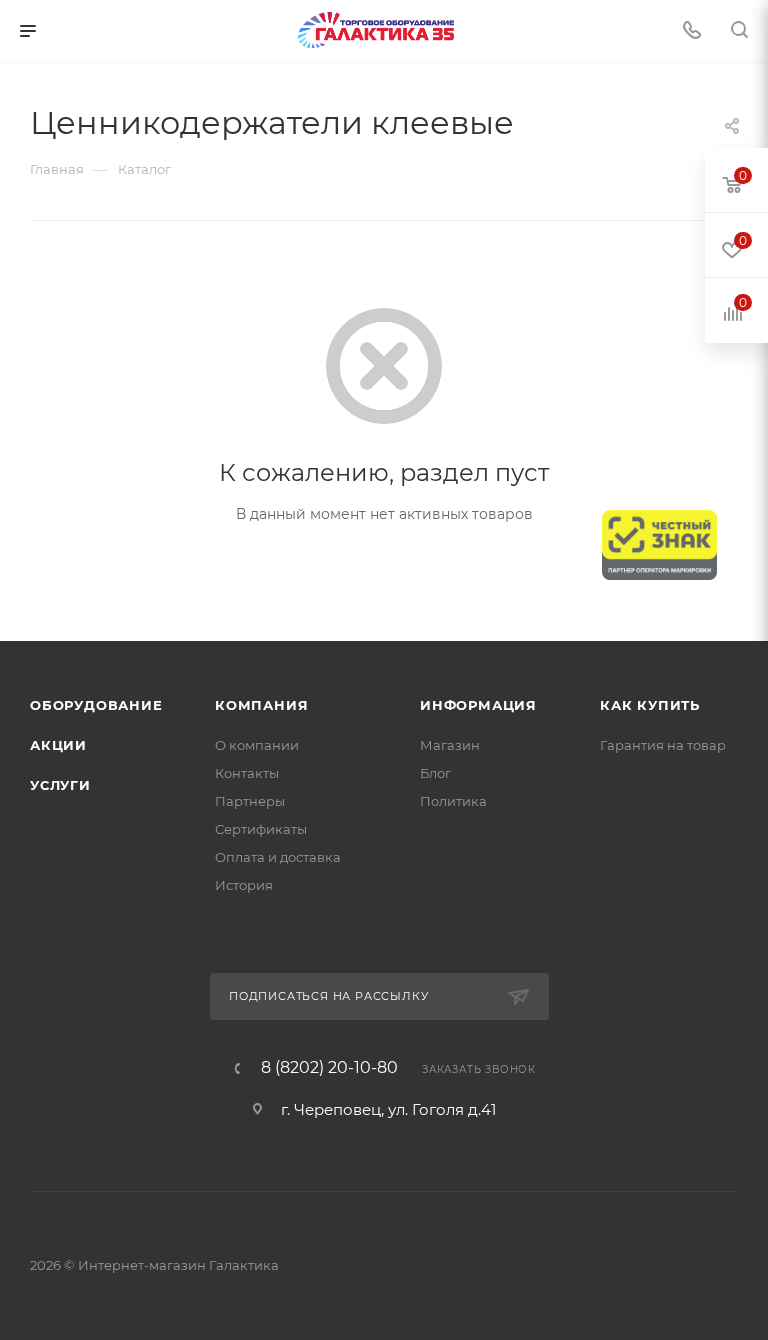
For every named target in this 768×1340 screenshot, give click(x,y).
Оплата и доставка (278, 857)
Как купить (650, 705)
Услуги (60, 785)
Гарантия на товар (663, 745)
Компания (261, 705)
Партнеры (250, 801)
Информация (478, 705)
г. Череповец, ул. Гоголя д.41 (388, 1109)
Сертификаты (261, 829)
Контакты (247, 773)
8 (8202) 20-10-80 (329, 1068)
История (244, 885)
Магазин (450, 745)
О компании (257, 745)
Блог (435, 773)
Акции (58, 745)
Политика (453, 801)
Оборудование (96, 705)
